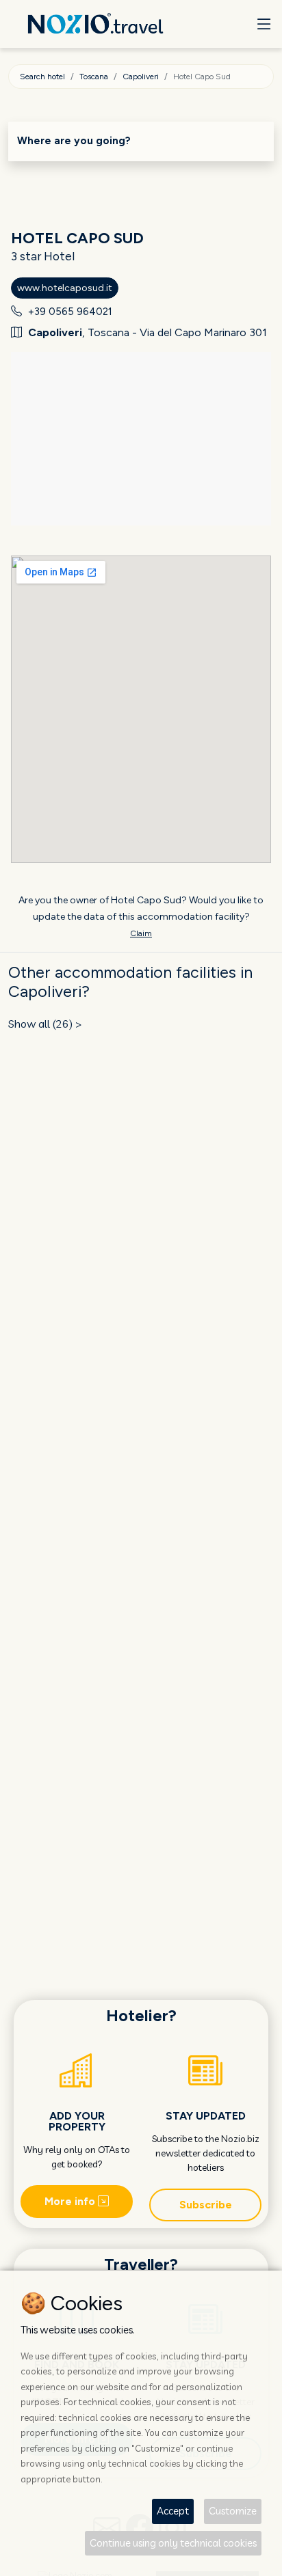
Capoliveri (141, 77)
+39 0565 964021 (70, 312)
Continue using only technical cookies (173, 2543)
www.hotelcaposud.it (65, 288)
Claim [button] (141, 933)
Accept (173, 2511)
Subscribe (206, 2205)
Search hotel (42, 77)
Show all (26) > (45, 1024)
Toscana (94, 77)
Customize (233, 2511)
